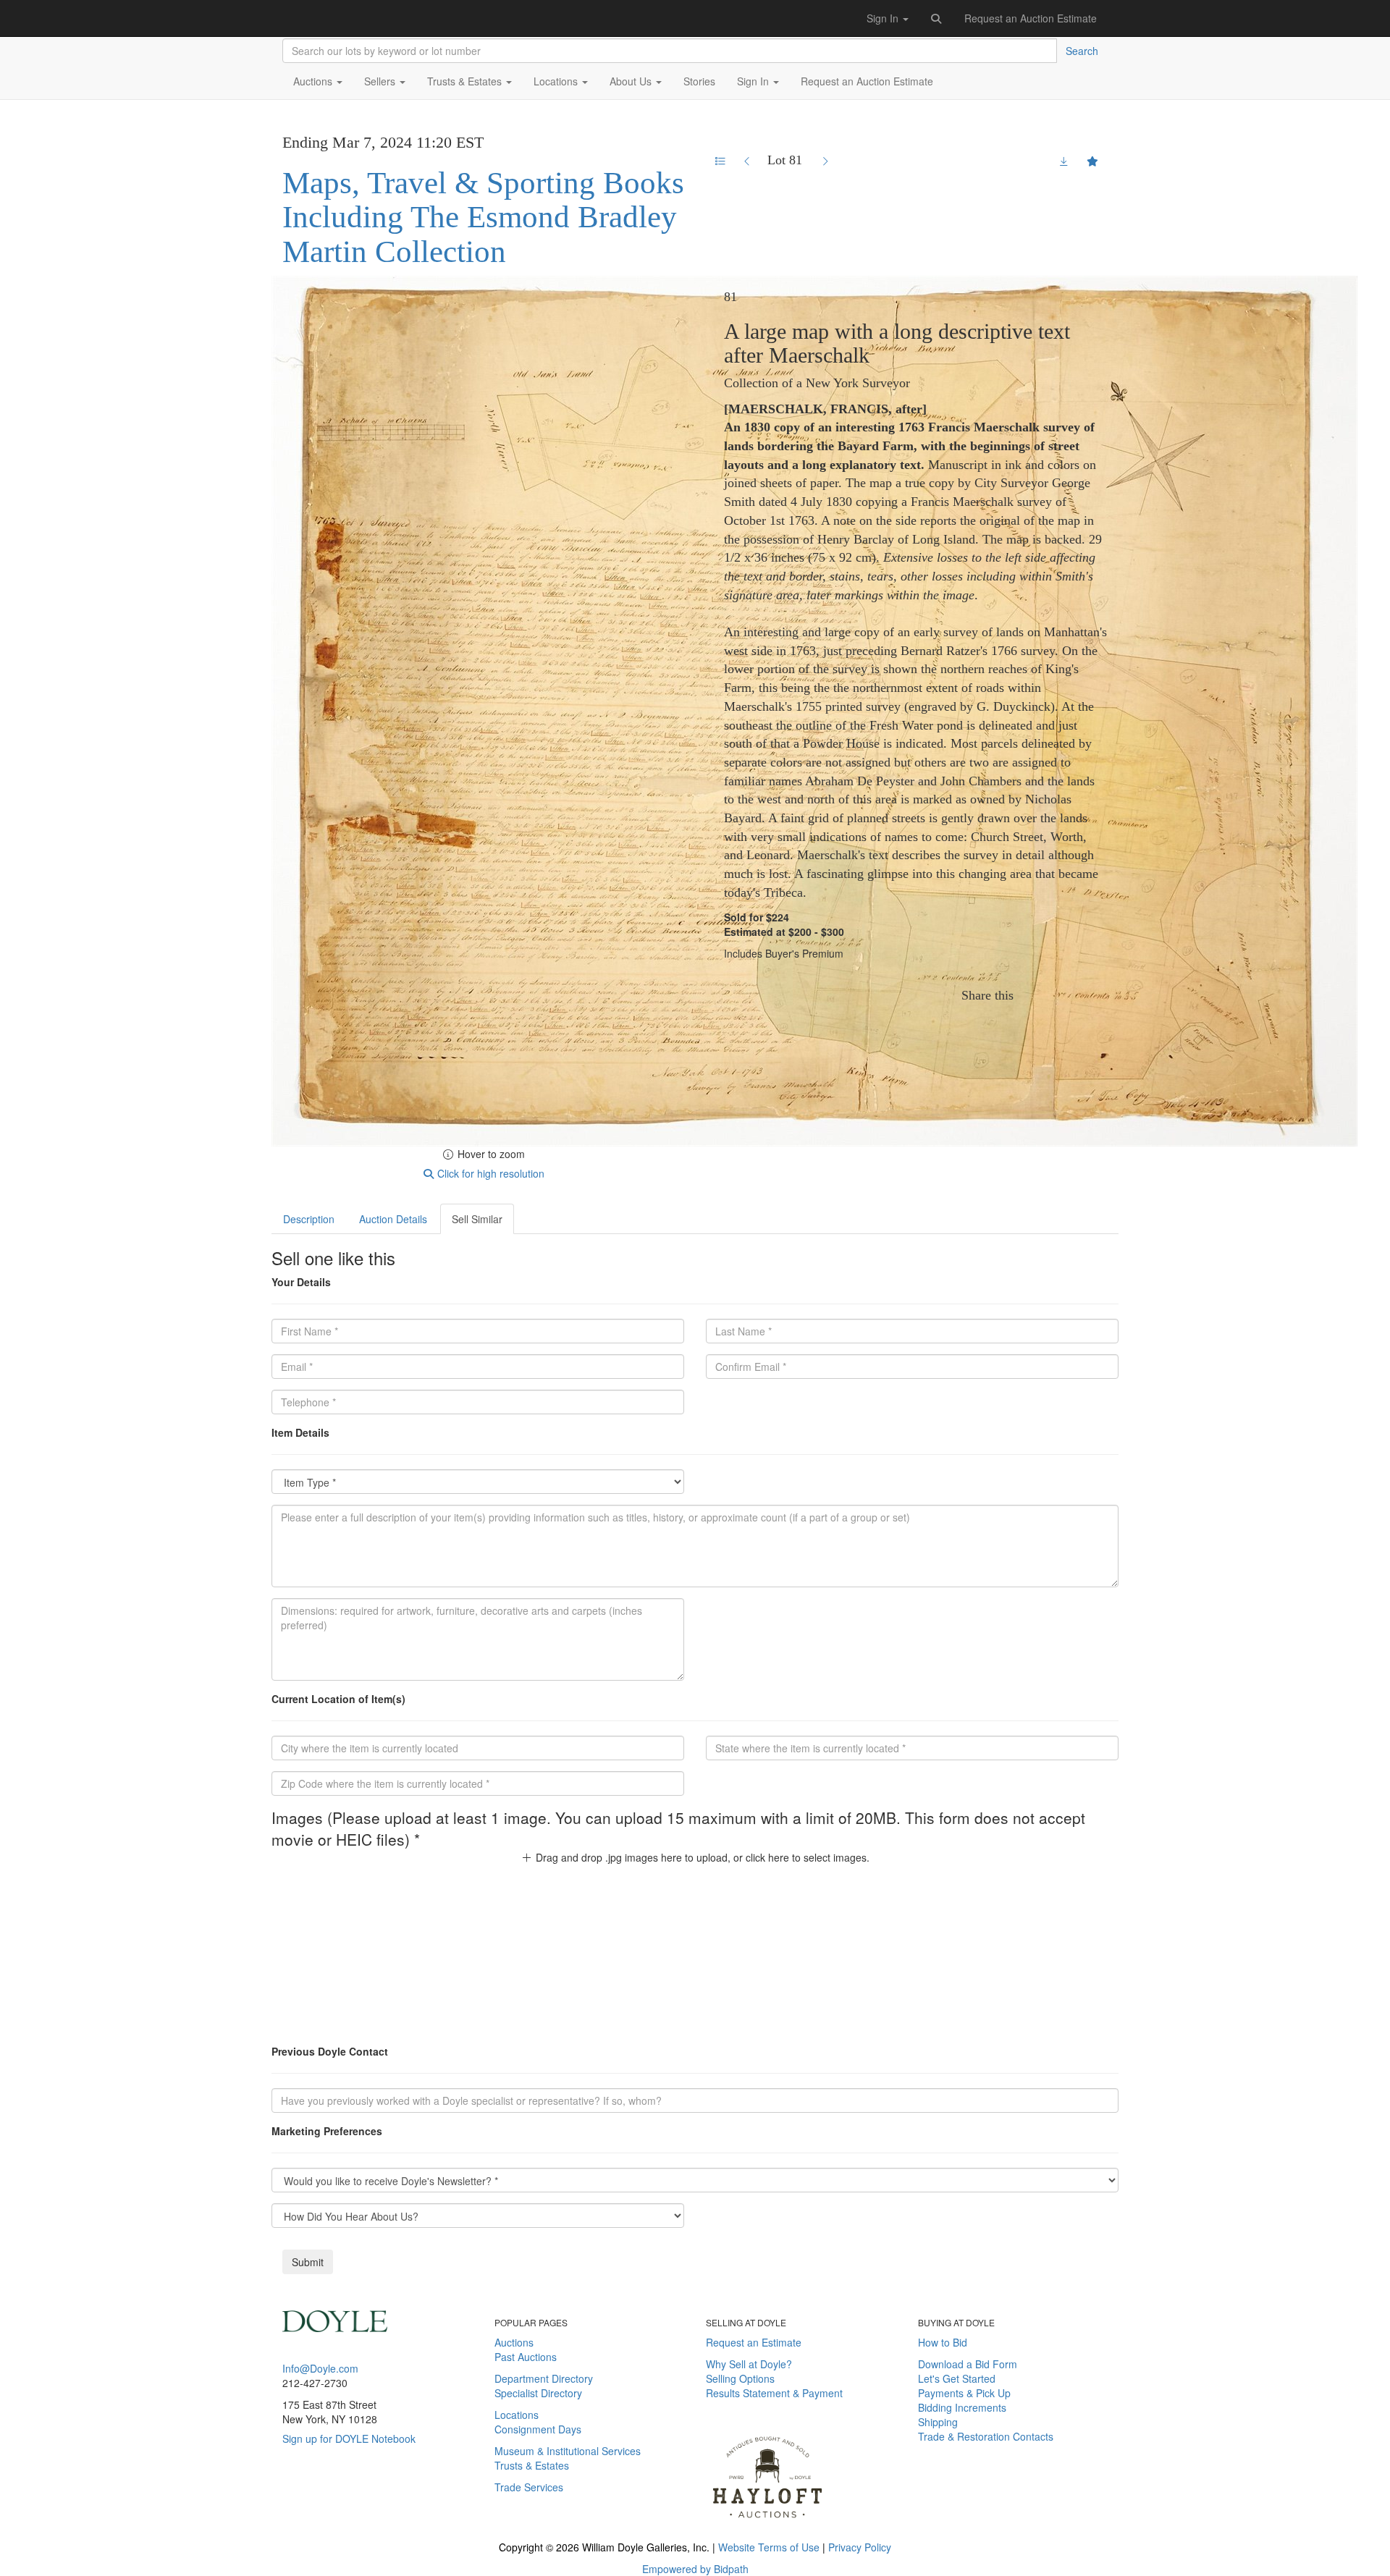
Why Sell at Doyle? (749, 2364)
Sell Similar (477, 1219)
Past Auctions (526, 2357)
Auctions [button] (314, 81)
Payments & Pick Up (964, 2393)
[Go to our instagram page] (1100, 995)
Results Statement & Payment (774, 2393)
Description (309, 1219)
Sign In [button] (884, 18)
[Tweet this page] (1057, 995)
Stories (699, 81)
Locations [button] (557, 81)
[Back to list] (720, 161)
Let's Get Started (957, 2378)
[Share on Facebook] (1033, 995)
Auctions (514, 2342)
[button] (937, 18)
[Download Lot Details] (1064, 161)
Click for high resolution (489, 1173)
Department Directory (544, 2378)
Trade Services (529, 2487)
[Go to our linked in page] (331, 2505)
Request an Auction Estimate (1031, 18)
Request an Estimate (754, 2342)
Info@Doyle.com (320, 2368)
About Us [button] (632, 81)
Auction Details (393, 1219)
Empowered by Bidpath (695, 2569)
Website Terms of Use (769, 2547)
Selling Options (740, 2378)
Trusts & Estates (532, 2465)
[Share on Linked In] (1080, 995)
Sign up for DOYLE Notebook (349, 2438)
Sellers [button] (381, 81)
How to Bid (943, 2342)
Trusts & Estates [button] (466, 81)
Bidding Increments (962, 2407)
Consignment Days (538, 2429)
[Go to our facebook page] (289, 2505)
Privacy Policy (860, 2547)
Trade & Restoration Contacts (986, 2436)
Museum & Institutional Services (568, 2451)
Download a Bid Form (968, 2364)
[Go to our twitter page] (310, 2505)
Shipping (938, 2422)
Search (1082, 51)
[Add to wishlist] (1092, 161)
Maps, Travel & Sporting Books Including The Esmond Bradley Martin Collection (483, 217)
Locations (517, 2415)
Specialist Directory (538, 2393)
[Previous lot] (747, 161)
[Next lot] (825, 161)
